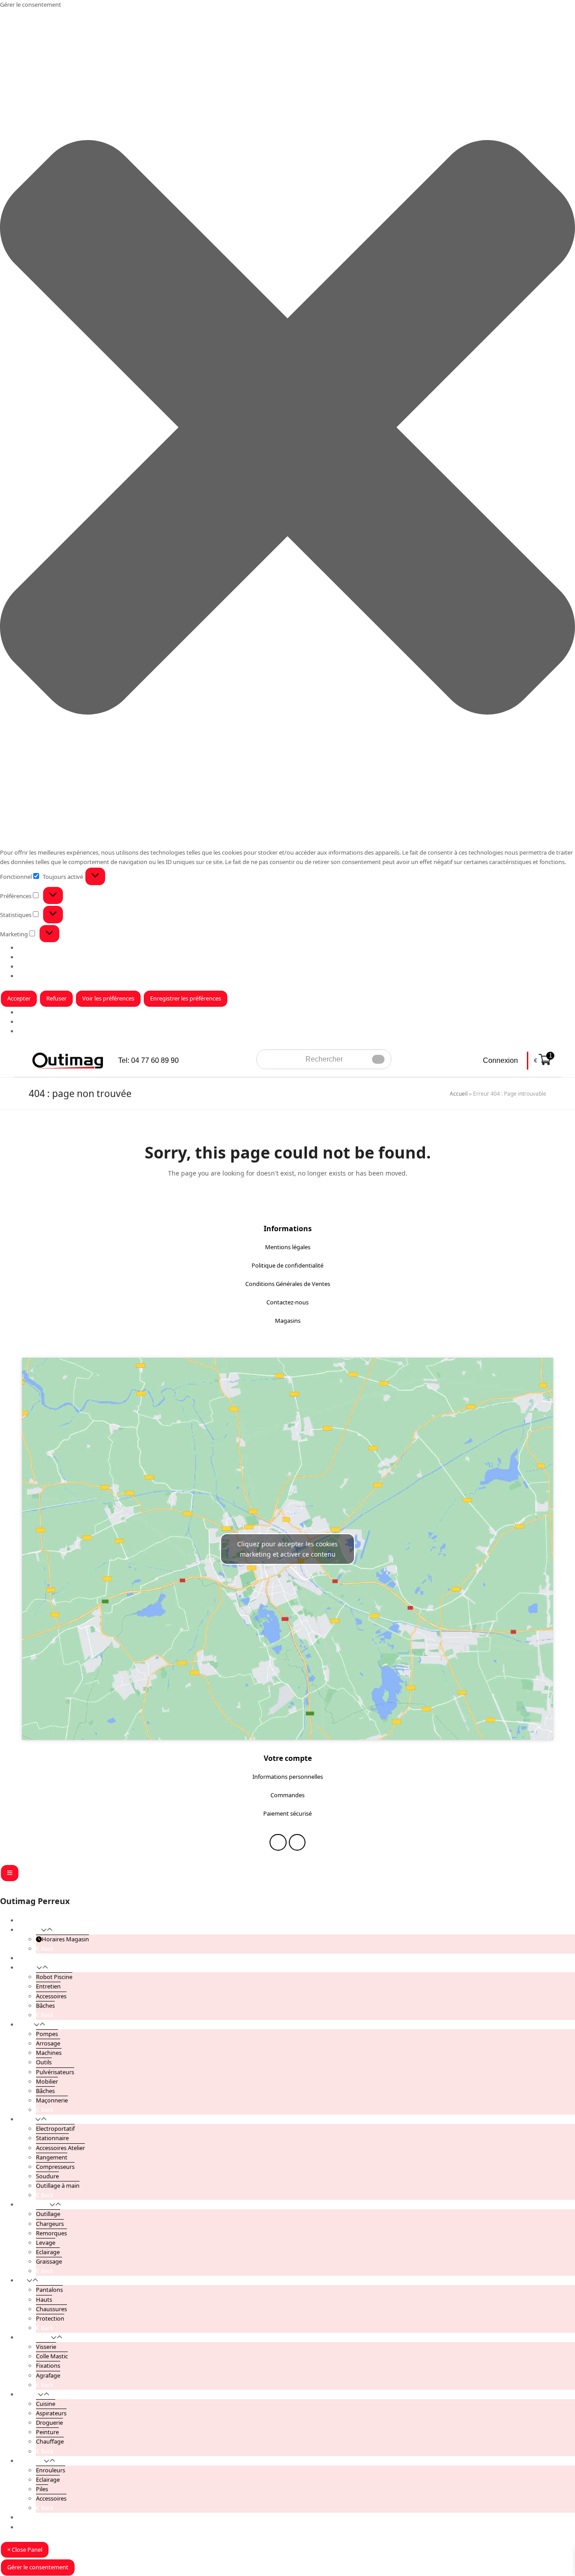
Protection (50, 2318)
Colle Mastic (52, 2356)
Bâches (45, 2006)
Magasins (288, 1321)
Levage (46, 2242)
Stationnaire (52, 2138)
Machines (49, 2053)
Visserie (46, 2347)
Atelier (27, 2119)
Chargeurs (50, 2224)
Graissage (49, 2261)
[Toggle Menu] (10, 1873)
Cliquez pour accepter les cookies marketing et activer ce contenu (287, 1549)
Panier (27, 2527)
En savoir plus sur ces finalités (57, 976)
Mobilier (47, 2081)
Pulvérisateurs (55, 2072)
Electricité (31, 2461)
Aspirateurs (51, 2413)
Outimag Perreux (35, 1901)
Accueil (459, 1094)
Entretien (48, 1986)
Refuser (56, 998)
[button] (287, 429)
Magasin (29, 1022)
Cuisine (46, 2404)
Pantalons (49, 2290)
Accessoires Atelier (60, 2148)
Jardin (26, 2024)
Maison (28, 2394)
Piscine (27, 1967)
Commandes (287, 1795)
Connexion (500, 1060)
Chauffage (50, 2441)
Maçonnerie (52, 2100)
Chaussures (51, 2309)
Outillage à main (58, 2185)
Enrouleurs (51, 2470)
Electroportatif (55, 2128)
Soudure (47, 2176)
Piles (42, 2489)
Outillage (48, 2214)
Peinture (47, 2432)
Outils (44, 2062)
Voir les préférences (108, 998)
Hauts (44, 2300)
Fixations (48, 2365)
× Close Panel (25, 2550)
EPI (22, 2280)
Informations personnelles (288, 1777)
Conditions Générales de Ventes (288, 1284)
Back (46, 1948)
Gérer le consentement (38, 2567)
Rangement (52, 2157)
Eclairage (48, 2252)
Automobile (34, 2204)
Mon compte (35, 2517)
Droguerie (49, 2422)
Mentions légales (288, 1247)
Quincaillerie (34, 2337)
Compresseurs (55, 2167)
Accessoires (51, 1996)
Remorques (51, 2233)
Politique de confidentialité (287, 1265)
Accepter (19, 998)
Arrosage (48, 2043)
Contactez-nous (287, 1302)
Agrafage (48, 2375)
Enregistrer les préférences (186, 998)
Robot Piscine (54, 1977)
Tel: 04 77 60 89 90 (148, 1060)
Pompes (47, 2034)
